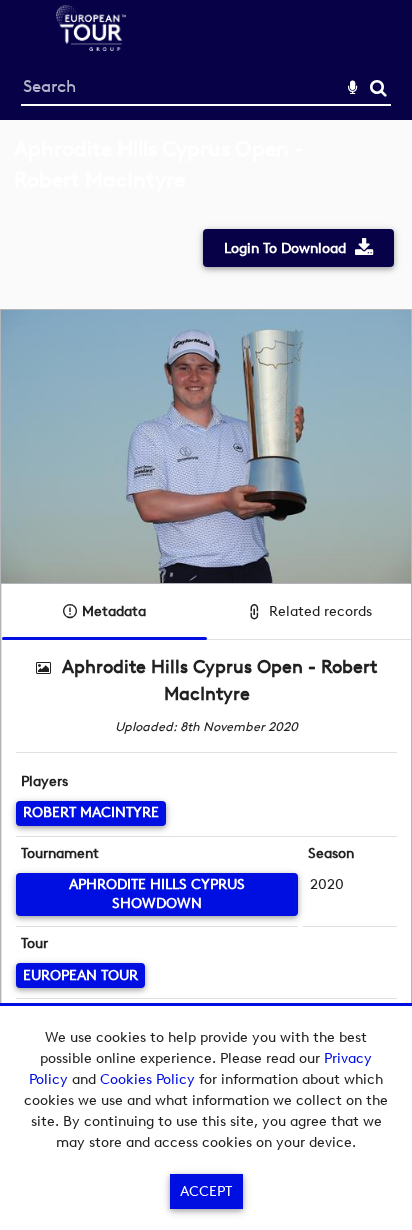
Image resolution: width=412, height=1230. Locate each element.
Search (378, 88)
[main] (206, 613)
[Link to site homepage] (91, 45)
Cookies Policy (147, 1079)
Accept (206, 1191)
